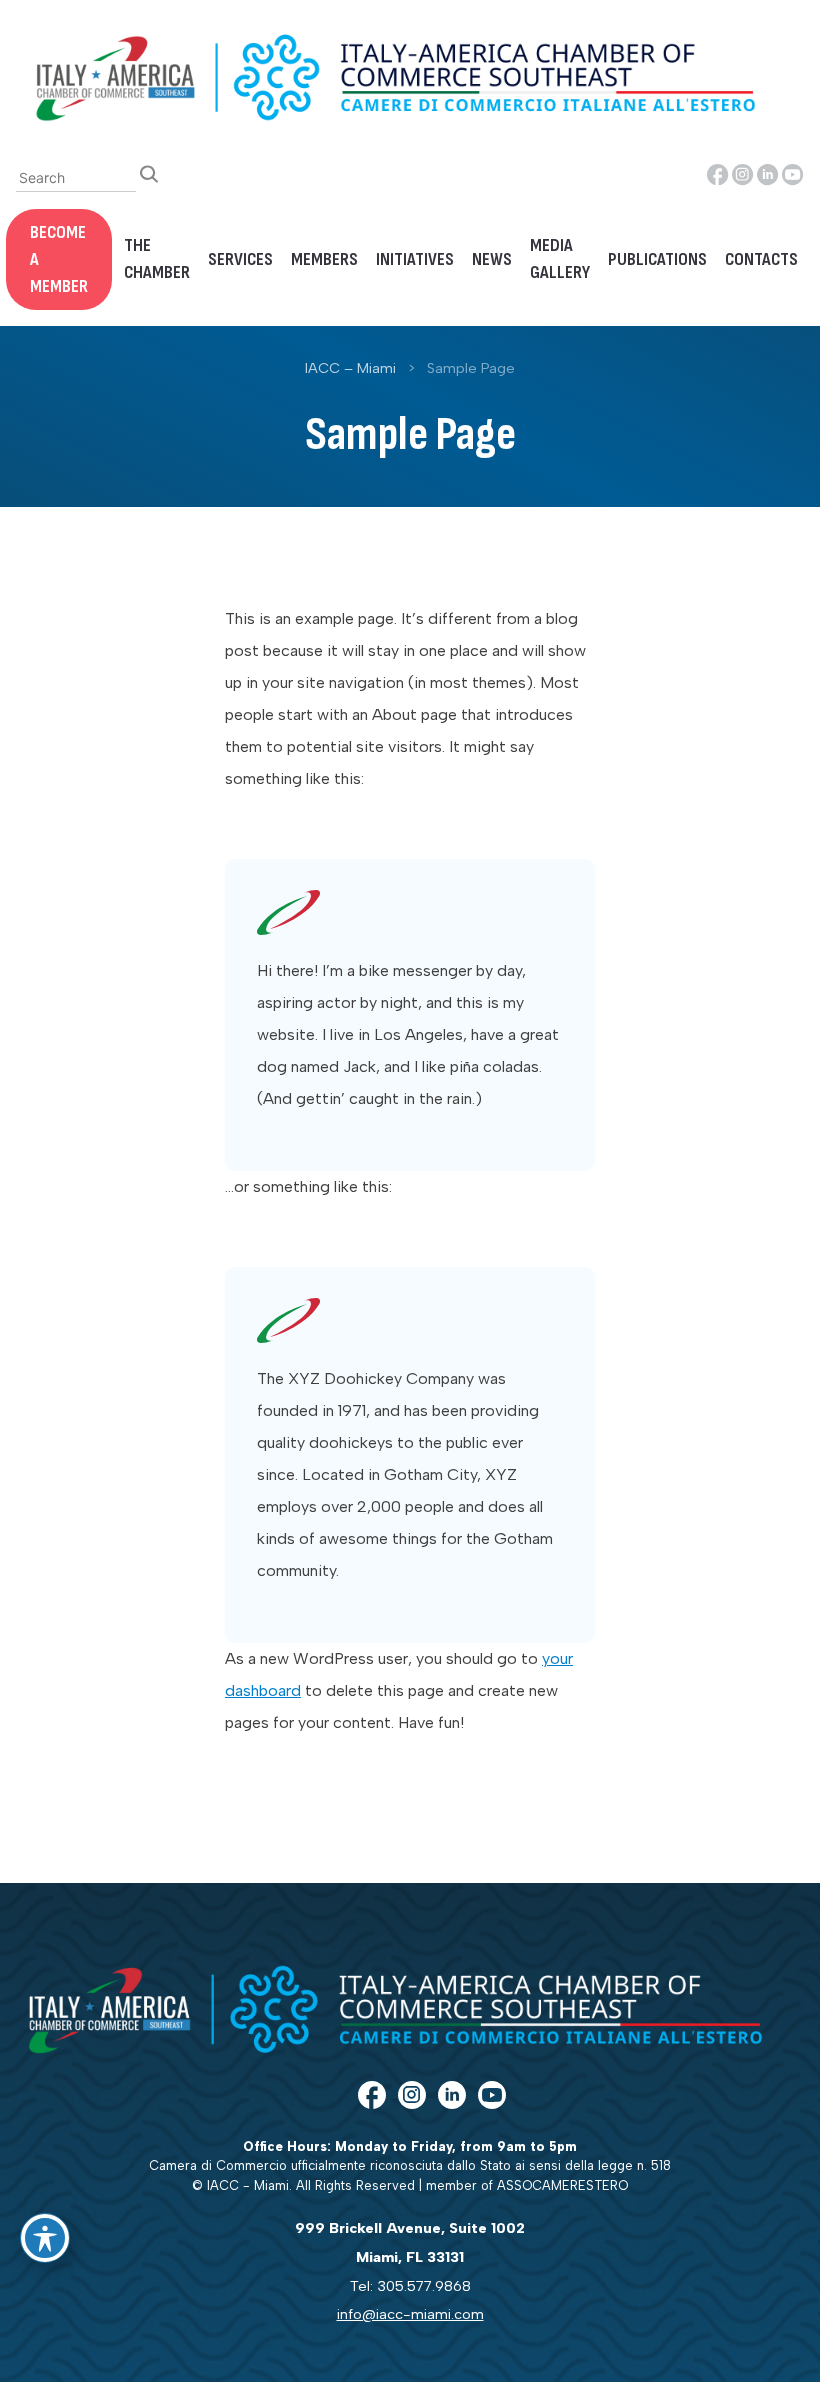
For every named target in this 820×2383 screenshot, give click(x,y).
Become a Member (59, 259)
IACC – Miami (350, 368)
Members (324, 259)
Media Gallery (560, 259)
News (492, 259)
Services (240, 259)
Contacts (761, 259)
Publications (657, 259)
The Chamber (157, 259)
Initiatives (415, 259)
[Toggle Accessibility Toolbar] (45, 2238)
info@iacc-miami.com (410, 2314)
